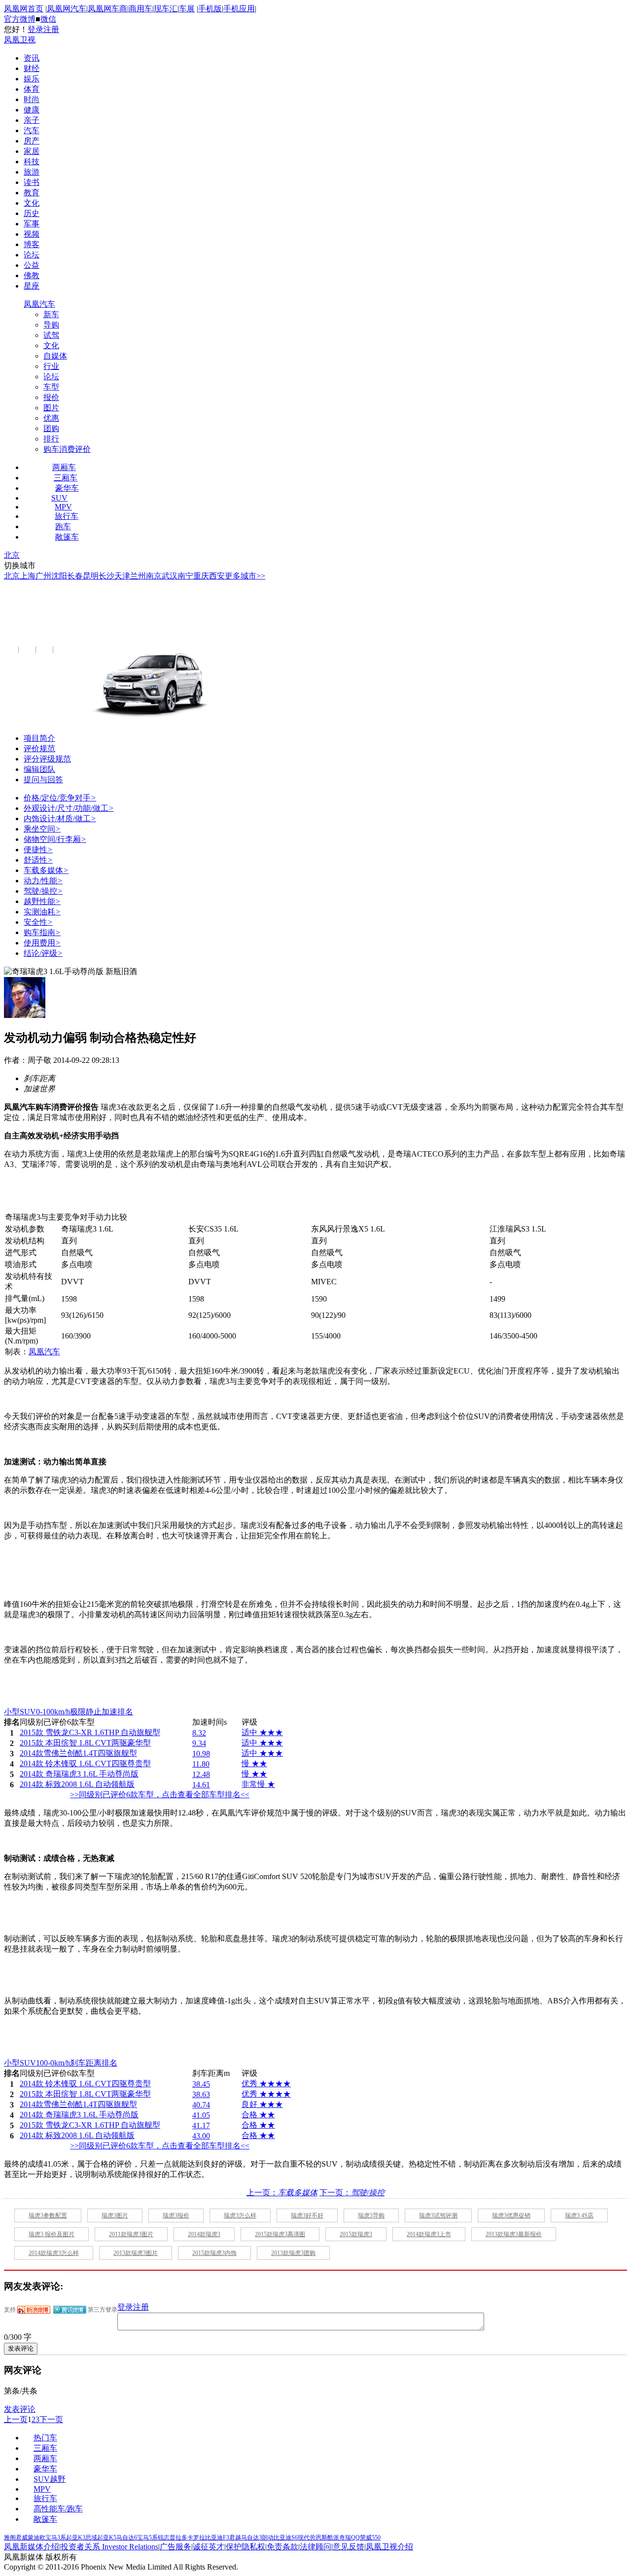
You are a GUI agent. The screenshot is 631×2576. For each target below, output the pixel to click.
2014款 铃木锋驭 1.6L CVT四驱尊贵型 (85, 1763)
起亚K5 (107, 2538)
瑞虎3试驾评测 (438, 2215)
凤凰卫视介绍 (389, 2547)
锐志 (164, 2538)
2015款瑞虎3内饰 (214, 2253)
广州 (43, 576)
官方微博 (20, 19)
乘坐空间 (42, 829)
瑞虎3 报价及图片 (52, 2234)
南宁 (185, 576)
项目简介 (39, 738)
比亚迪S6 (286, 2538)
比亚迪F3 (217, 2538)
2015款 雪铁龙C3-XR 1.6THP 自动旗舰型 (90, 1732)
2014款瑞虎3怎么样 (54, 2253)
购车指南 (42, 932)
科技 (32, 162)
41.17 (201, 2125)
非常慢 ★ (258, 1784)
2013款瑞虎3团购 (293, 2253)
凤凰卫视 (20, 40)
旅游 (32, 172)
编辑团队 (39, 769)
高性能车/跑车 (58, 2509)
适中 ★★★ (262, 1732)
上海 (28, 576)
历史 (32, 213)
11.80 (201, 1764)
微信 (48, 19)
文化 (32, 203)
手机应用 (239, 9)
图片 (51, 408)
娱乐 (32, 79)
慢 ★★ (254, 1763)
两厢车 (64, 467)
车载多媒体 (46, 870)
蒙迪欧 (36, 2538)
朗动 (268, 2538)
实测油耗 (42, 912)
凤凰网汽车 (67, 9)
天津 (122, 576)
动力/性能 (43, 881)
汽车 (32, 130)
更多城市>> (245, 576)
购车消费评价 (67, 449)
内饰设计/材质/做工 (60, 818)
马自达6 (127, 2538)
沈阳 (59, 576)
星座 (32, 286)
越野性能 (42, 901)
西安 (217, 576)
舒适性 (38, 860)
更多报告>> (71, 650)
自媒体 (55, 356)
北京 (12, 555)
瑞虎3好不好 (307, 2215)
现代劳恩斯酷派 (318, 2538)
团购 (51, 428)
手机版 (210, 9)
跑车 (63, 526)
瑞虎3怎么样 (240, 2215)
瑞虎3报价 (176, 2215)
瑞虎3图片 (115, 2215)
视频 (32, 234)
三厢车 (66, 478)
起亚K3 (76, 2538)
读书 (32, 182)
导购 (51, 325)
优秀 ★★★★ (266, 2084)
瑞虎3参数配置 (48, 2215)
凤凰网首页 (24, 9)
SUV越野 (50, 2479)
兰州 (138, 576)
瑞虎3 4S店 (579, 2215)
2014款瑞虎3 (204, 2234)
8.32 (199, 1733)
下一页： (352, 2193)
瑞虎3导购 (371, 2215)
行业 (51, 366)
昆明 (91, 576)
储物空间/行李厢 (55, 839)
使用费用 (42, 943)
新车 (51, 314)
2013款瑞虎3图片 (136, 2253)
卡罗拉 (196, 2538)
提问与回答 (43, 780)
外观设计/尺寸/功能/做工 (69, 808)
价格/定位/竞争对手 (60, 798)
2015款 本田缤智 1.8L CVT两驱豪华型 (85, 1743)
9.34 (199, 1743)
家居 (32, 151)
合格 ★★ (258, 2115)
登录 (35, 29)
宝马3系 (56, 2538)
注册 (51, 29)
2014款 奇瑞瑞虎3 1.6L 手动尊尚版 (123, 621)
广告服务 (175, 2547)
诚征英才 (209, 2547)
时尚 (32, 99)
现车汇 (166, 9)
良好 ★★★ (262, 2104)
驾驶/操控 (43, 891)
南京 (154, 576)
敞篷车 (67, 537)
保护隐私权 (245, 2547)
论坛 (32, 255)
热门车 (45, 2438)
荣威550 (370, 2538)
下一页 (51, 2419)
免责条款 (282, 2547)
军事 (32, 224)
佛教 (32, 275)
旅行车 (67, 516)
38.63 (201, 2094)
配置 (10, 650)
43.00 (201, 2136)
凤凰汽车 (39, 304)
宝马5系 (147, 2538)
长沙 (106, 576)
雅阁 (10, 2538)
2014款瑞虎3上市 (429, 2234)
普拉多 (178, 2538)
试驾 (51, 335)
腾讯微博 (70, 2310)
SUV (59, 498)
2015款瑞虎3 (356, 2234)
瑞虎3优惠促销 (511, 2215)
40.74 (201, 2105)
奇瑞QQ (350, 2538)
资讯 (32, 58)
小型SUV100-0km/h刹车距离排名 (61, 2063)
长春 (75, 576)
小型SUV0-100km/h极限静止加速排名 (69, 1712)
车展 (187, 9)
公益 (32, 265)
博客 (32, 244)
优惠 (51, 418)
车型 (51, 387)
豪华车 (67, 488)
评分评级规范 (47, 759)
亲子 (32, 120)
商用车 (140, 9)
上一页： (282, 2193)
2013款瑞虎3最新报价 (514, 2234)
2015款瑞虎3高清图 (280, 2234)
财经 (32, 68)
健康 (32, 110)
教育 (32, 193)
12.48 (201, 1774)
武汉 (170, 576)
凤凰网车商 (107, 9)
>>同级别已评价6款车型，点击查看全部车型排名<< (160, 1795)
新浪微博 (34, 2310)
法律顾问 (315, 2547)
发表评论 (20, 2409)
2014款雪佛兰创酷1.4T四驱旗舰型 (78, 1753)
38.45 (201, 2084)
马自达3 (251, 2538)
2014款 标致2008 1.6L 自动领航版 (77, 1784)
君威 (22, 2538)
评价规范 (39, 748)
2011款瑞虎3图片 (131, 2234)
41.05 (201, 2115)
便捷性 (38, 850)
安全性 (38, 922)
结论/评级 (43, 953)
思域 (91, 2538)
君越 (235, 2538)
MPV (63, 507)
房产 (32, 141)
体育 (32, 89)
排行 (51, 439)
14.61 (201, 1785)
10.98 (201, 1754)
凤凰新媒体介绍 (32, 2547)
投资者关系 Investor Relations (109, 2547)
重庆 (201, 576)
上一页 (16, 2419)
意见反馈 (349, 2547)
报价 (51, 397)
